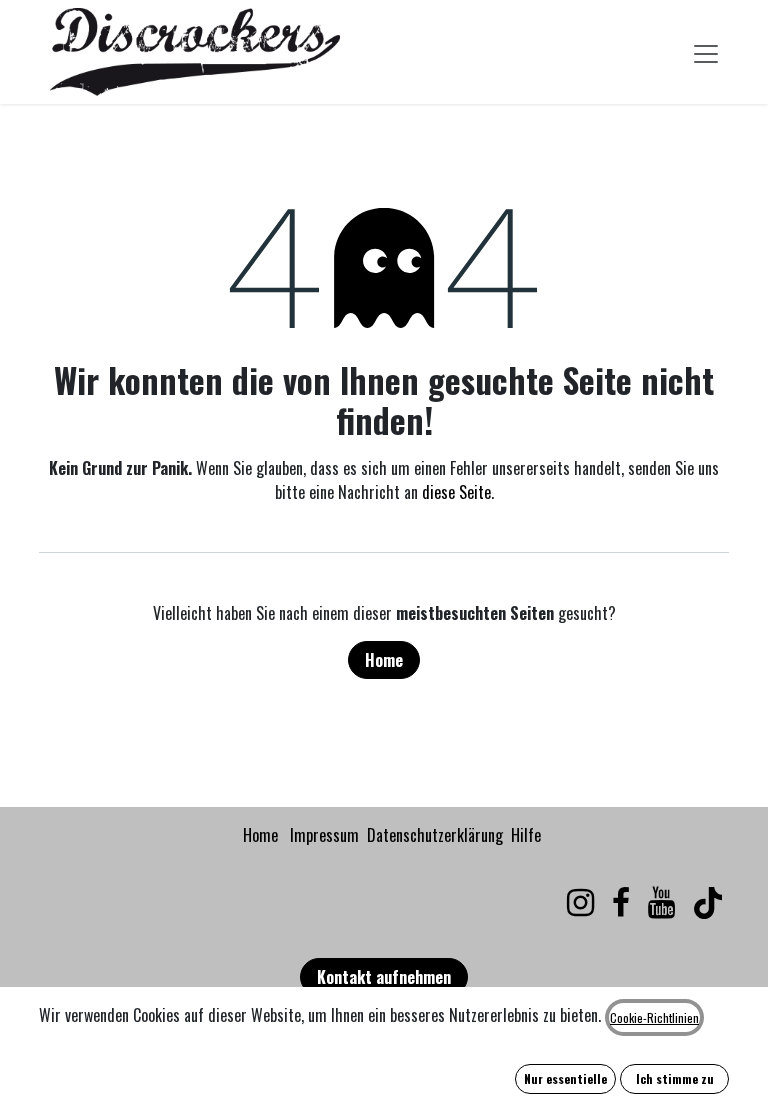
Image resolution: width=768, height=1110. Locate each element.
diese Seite (456, 492)
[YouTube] (661, 903)
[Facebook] (621, 903)
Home (384, 660)
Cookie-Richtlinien (654, 1017)
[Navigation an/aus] (706, 51)
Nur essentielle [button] (565, 1078)
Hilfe (526, 835)
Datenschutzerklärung (435, 835)
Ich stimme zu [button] (675, 1078)
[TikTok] (708, 903)
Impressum (324, 835)
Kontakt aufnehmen (384, 977)
